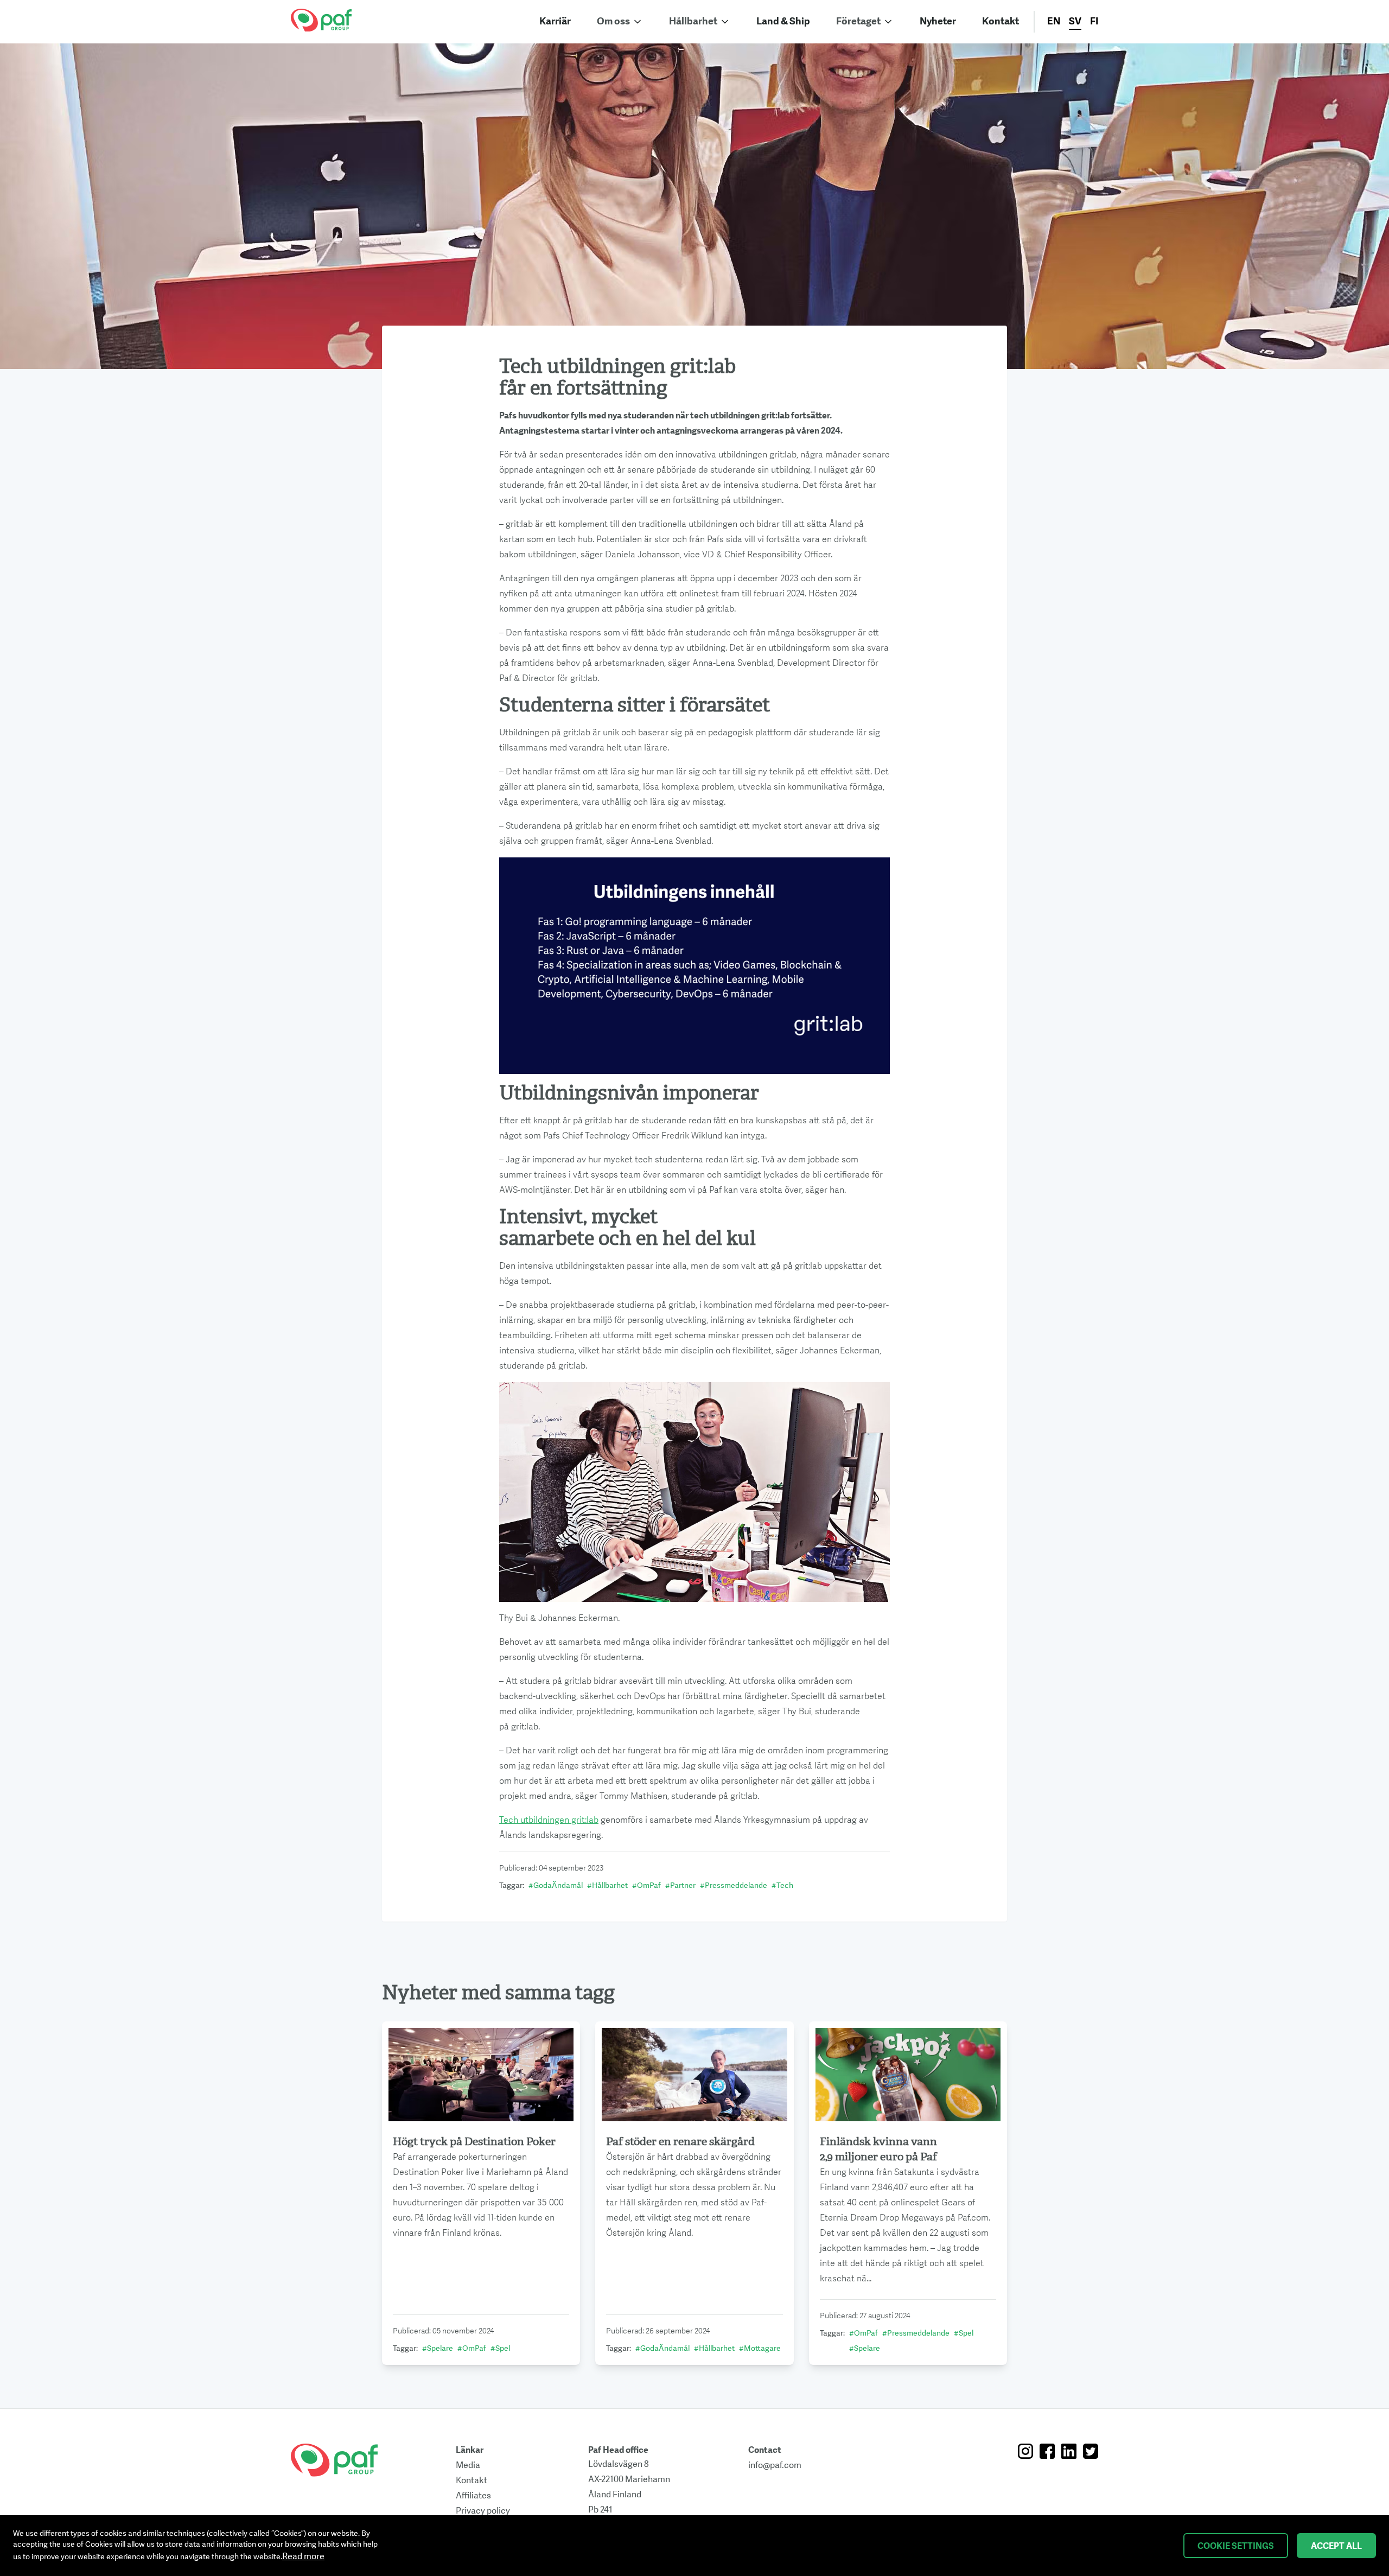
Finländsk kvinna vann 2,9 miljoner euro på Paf (878, 2149)
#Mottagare (760, 2348)
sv (1075, 21)
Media (468, 2465)
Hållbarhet (693, 21)
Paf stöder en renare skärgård (680, 2142)
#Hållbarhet (607, 1885)
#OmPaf (646, 1885)
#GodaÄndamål (556, 1885)
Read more (303, 2556)
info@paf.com (775, 2465)
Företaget (858, 21)
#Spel (500, 2348)
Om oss (613, 21)
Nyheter (938, 21)
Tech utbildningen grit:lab (549, 1820)
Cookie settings (1236, 2546)
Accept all (1336, 2546)
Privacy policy (483, 2511)
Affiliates (473, 2496)
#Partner (680, 1885)
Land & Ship (783, 21)
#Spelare (438, 2348)
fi (1094, 21)
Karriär (555, 21)
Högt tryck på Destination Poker (474, 2142)
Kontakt (1001, 21)
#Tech (782, 1885)
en (1054, 21)
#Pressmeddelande (734, 1885)
